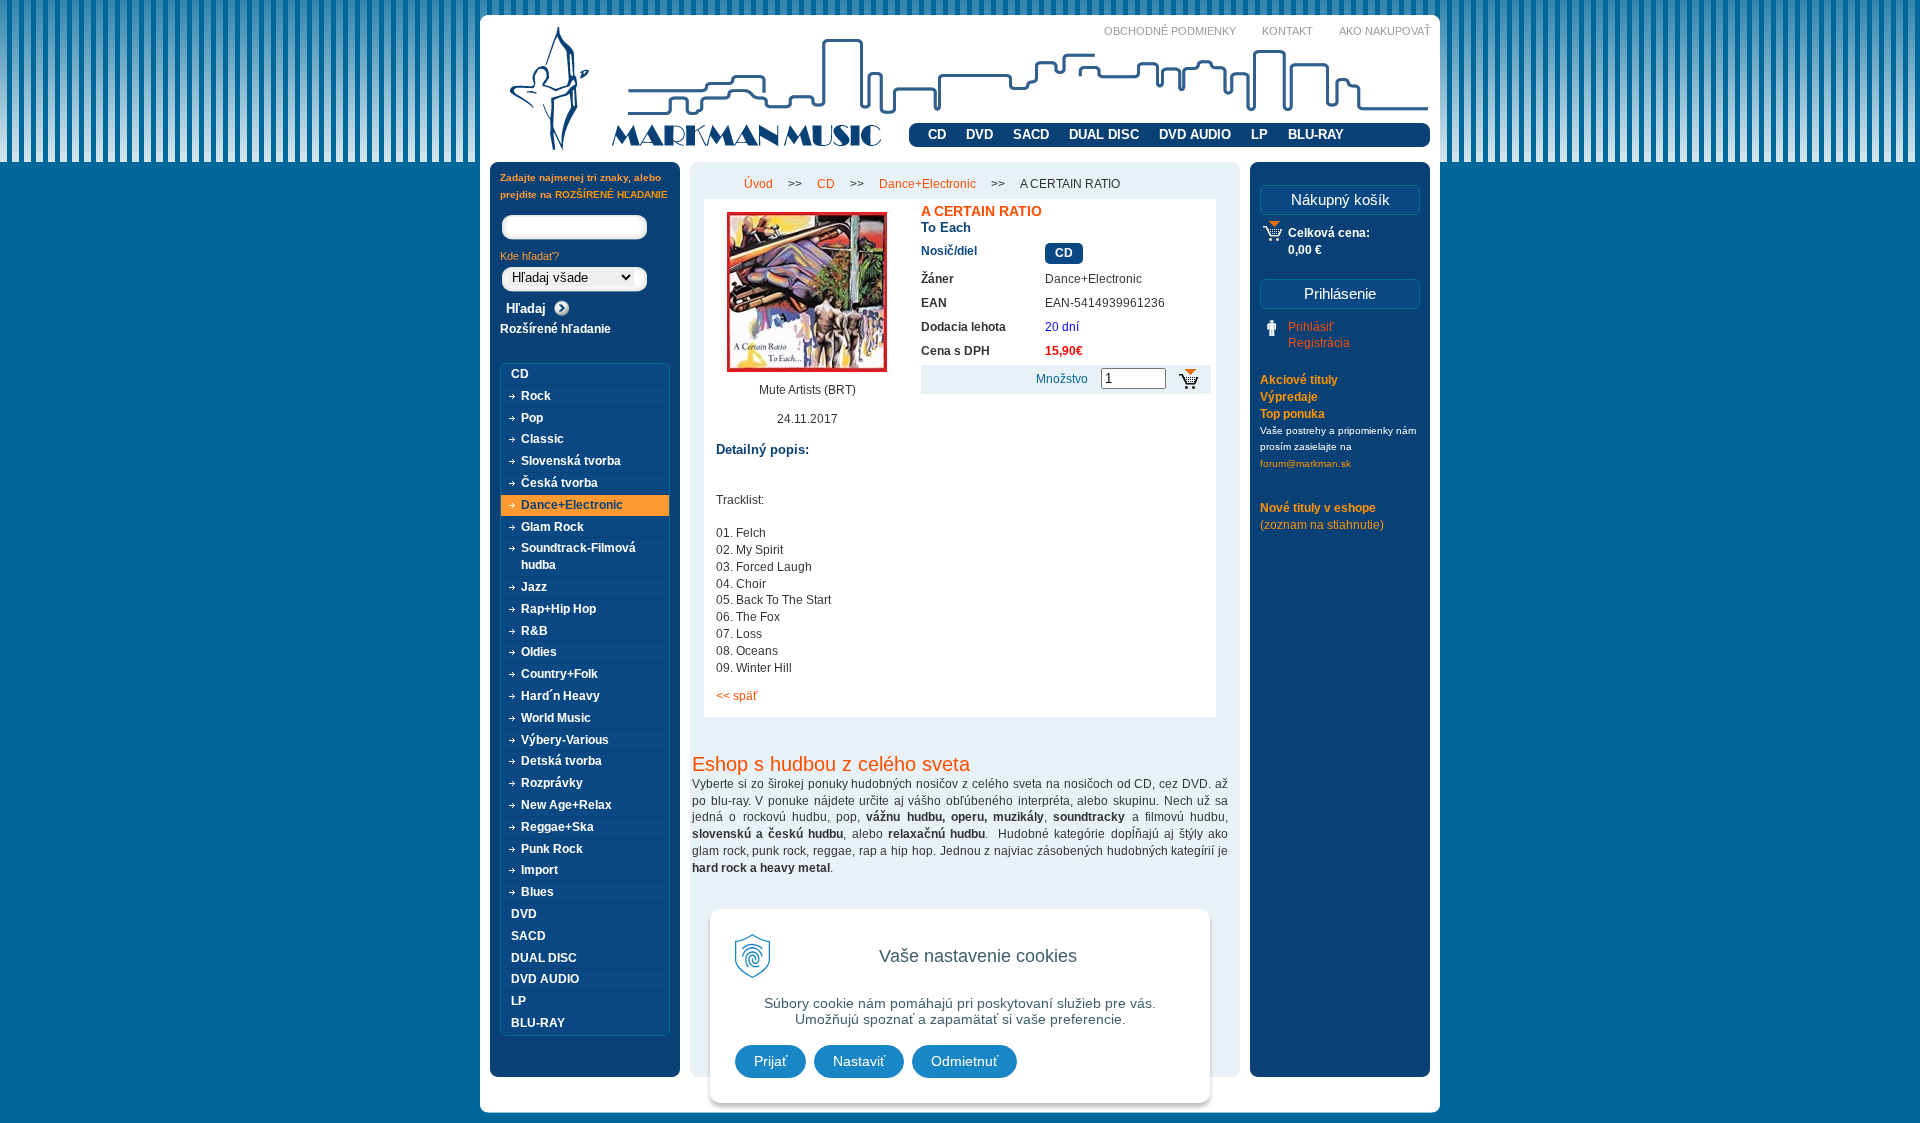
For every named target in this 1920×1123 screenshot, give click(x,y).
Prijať (770, 1061)
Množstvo (1062, 379)
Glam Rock (552, 527)
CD (937, 134)
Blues (537, 892)
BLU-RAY (1316, 134)
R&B (534, 631)
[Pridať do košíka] (1188, 379)
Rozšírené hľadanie (555, 329)
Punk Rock (552, 849)
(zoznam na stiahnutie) (1322, 525)
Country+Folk (559, 674)
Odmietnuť (964, 1061)
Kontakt (1287, 31)
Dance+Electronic (927, 184)
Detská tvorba (561, 761)
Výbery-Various (565, 740)
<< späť (737, 696)
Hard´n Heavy (560, 696)
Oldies (539, 652)
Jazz (534, 587)
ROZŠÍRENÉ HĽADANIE (611, 194)
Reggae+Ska (557, 827)
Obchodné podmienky (1170, 31)
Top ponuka (1292, 414)
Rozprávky (552, 783)
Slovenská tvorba (571, 461)
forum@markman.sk (1305, 463)
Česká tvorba (559, 483)
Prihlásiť (1311, 327)
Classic (542, 439)
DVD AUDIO (1195, 134)
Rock (536, 396)
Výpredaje (1289, 397)
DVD (979, 134)
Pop (532, 418)
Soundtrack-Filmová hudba (578, 556)
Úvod (758, 184)
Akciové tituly (1299, 380)
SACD (1031, 134)
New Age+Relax (566, 805)
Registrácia (1319, 343)
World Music (556, 718)
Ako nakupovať (1385, 31)
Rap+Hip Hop (558, 609)
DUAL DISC (1104, 134)
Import (539, 870)
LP (1259, 134)
